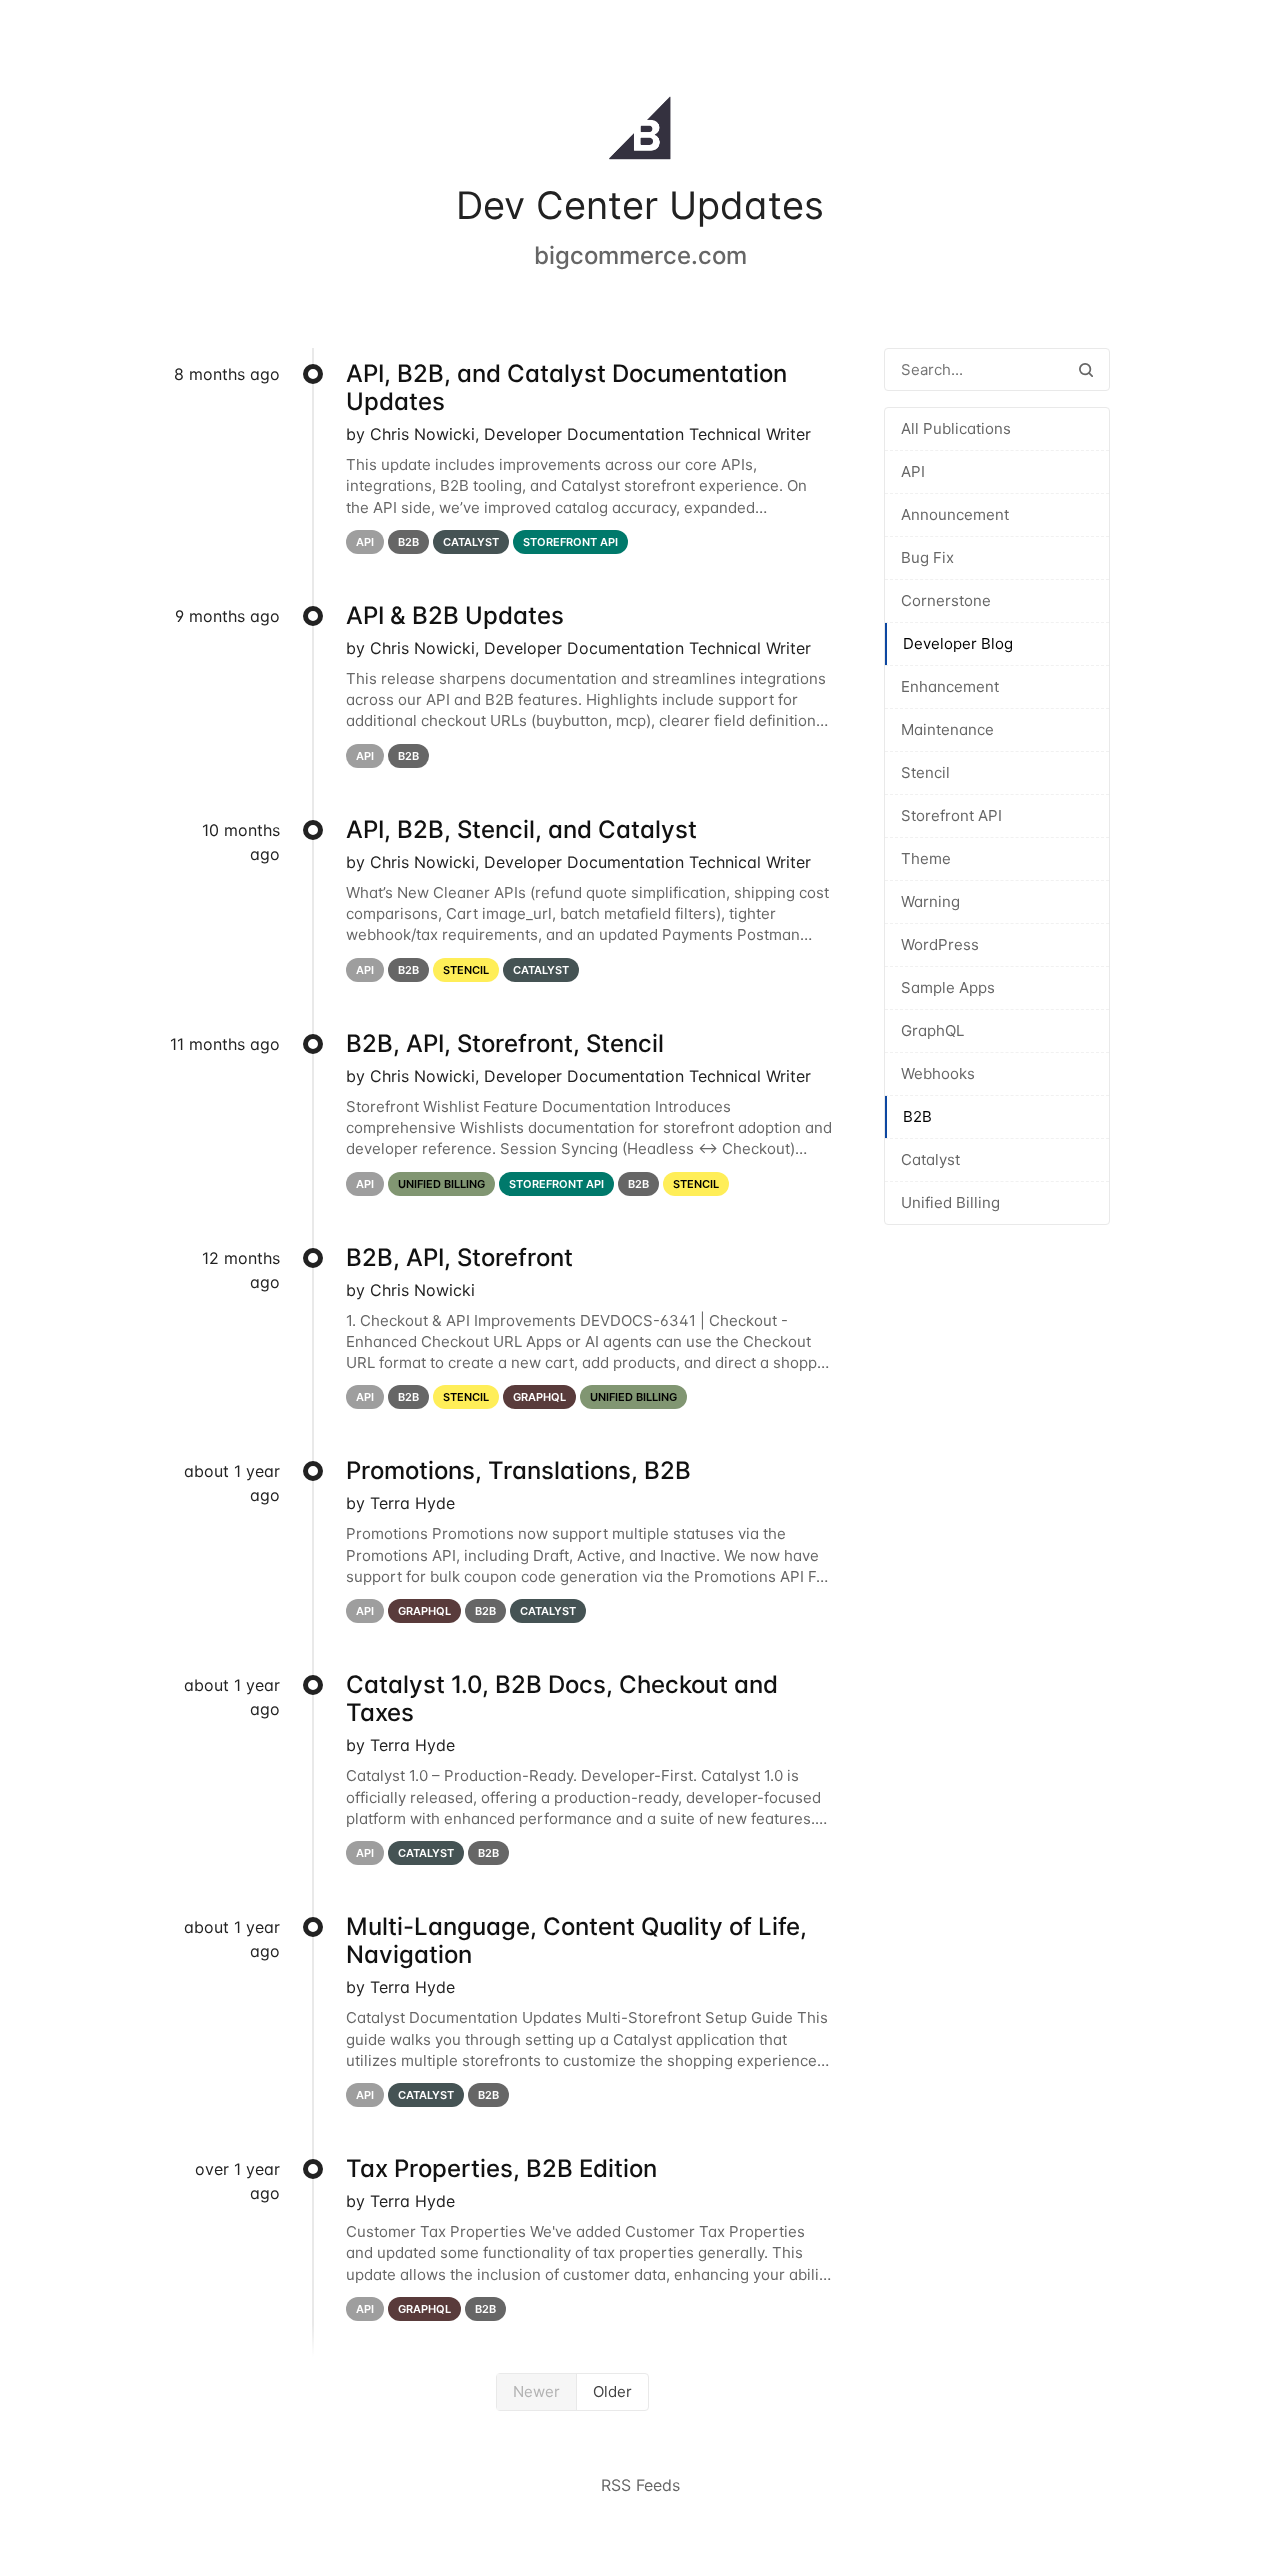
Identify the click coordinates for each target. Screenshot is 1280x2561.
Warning (930, 901)
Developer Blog (958, 643)
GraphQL (932, 1030)
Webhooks (938, 1073)
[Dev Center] (640, 132)
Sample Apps (948, 987)
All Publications (956, 428)
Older (612, 2391)
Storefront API (951, 815)
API (913, 471)
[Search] (1086, 369)
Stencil (925, 772)
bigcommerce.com (640, 255)
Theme (926, 858)
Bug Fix (927, 557)
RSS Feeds (640, 2485)
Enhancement (950, 686)
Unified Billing (950, 1202)
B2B (917, 1116)
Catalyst (930, 1159)
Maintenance (947, 729)
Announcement (955, 514)
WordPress (940, 944)
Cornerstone (946, 600)
